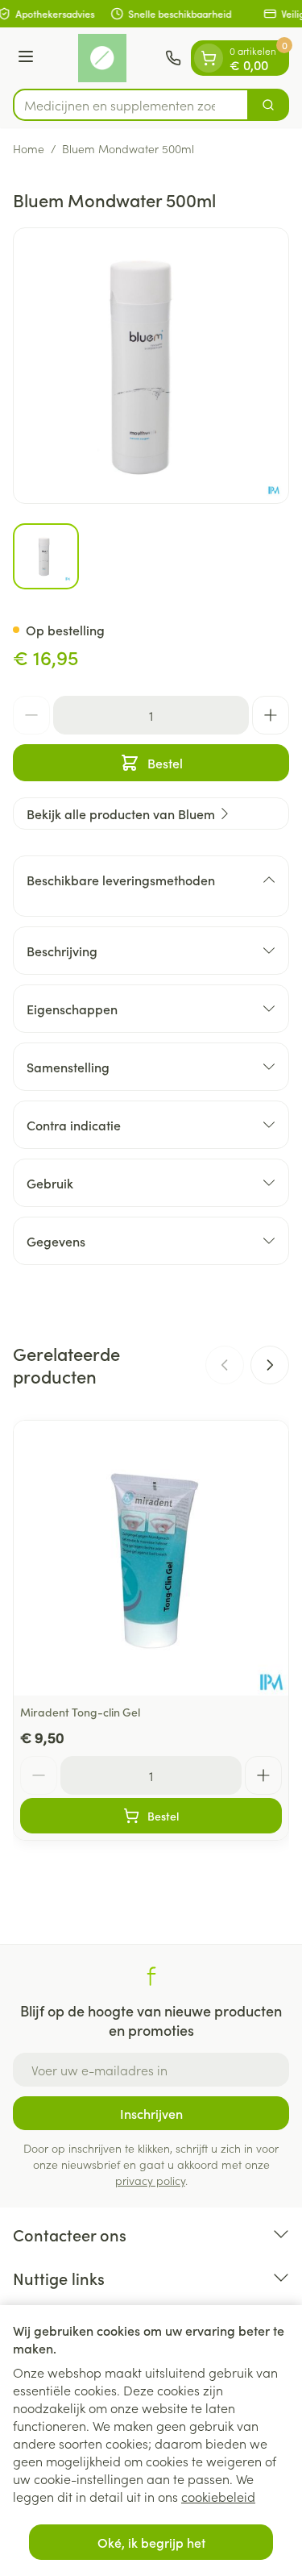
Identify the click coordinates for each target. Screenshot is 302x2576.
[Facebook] (151, 1976)
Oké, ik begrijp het (151, 2542)
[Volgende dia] (270, 1365)
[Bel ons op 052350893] (173, 58)
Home (29, 148)
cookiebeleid (218, 2496)
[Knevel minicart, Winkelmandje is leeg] (209, 58)
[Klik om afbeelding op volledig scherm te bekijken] (151, 366)
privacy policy (150, 2180)
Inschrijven (151, 2113)
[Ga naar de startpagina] (102, 58)
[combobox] (131, 105)
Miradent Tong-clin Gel (80, 1712)
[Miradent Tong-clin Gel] (151, 1558)
